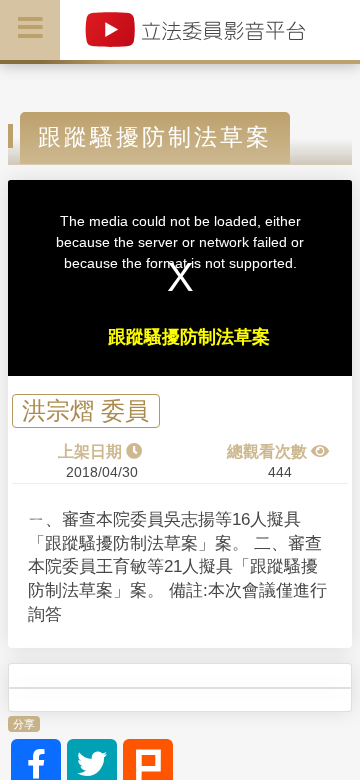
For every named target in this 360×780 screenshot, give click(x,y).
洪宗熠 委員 (85, 411)
